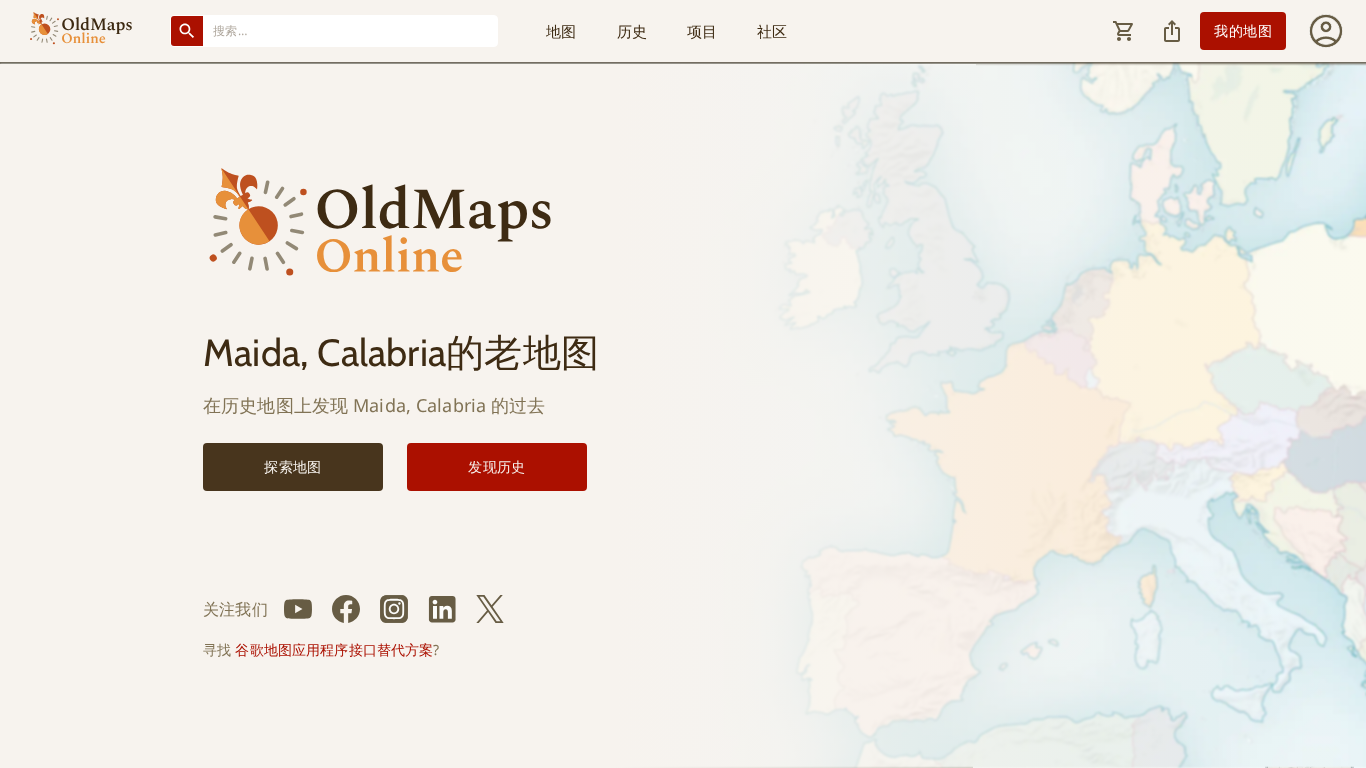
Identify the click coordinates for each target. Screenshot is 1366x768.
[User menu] (1326, 31)
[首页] (81, 31)
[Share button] (1172, 31)
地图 (561, 31)
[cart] (1124, 31)
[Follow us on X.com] (490, 609)
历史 (632, 31)
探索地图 (293, 466)
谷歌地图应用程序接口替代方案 (334, 649)
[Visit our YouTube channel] (298, 609)
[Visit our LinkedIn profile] (442, 609)
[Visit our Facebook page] (346, 609)
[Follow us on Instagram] (394, 609)
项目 (702, 31)
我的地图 (1243, 30)
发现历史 (497, 466)
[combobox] (351, 30)
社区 (772, 31)
